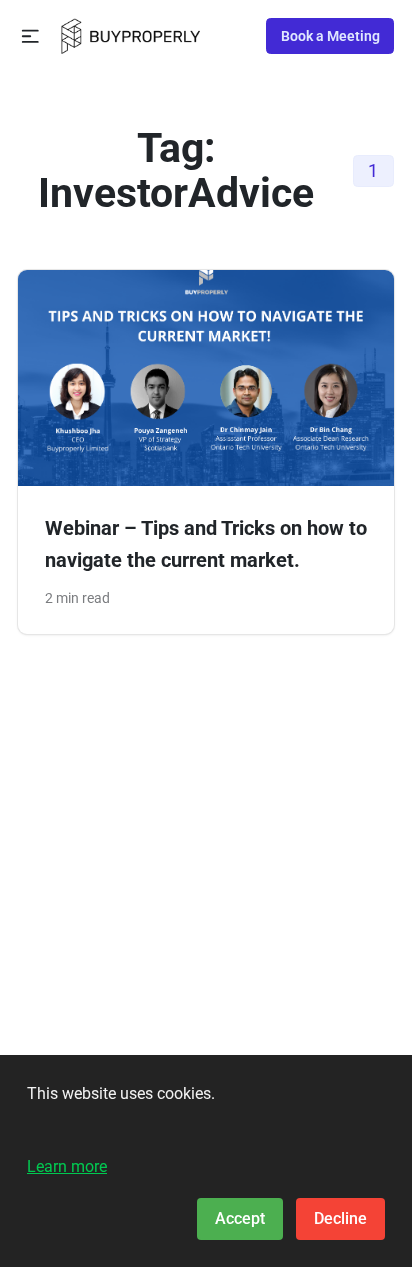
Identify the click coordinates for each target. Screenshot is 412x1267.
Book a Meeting (330, 36)
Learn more (67, 1166)
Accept (240, 1218)
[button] (30, 36)
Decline (340, 1218)
